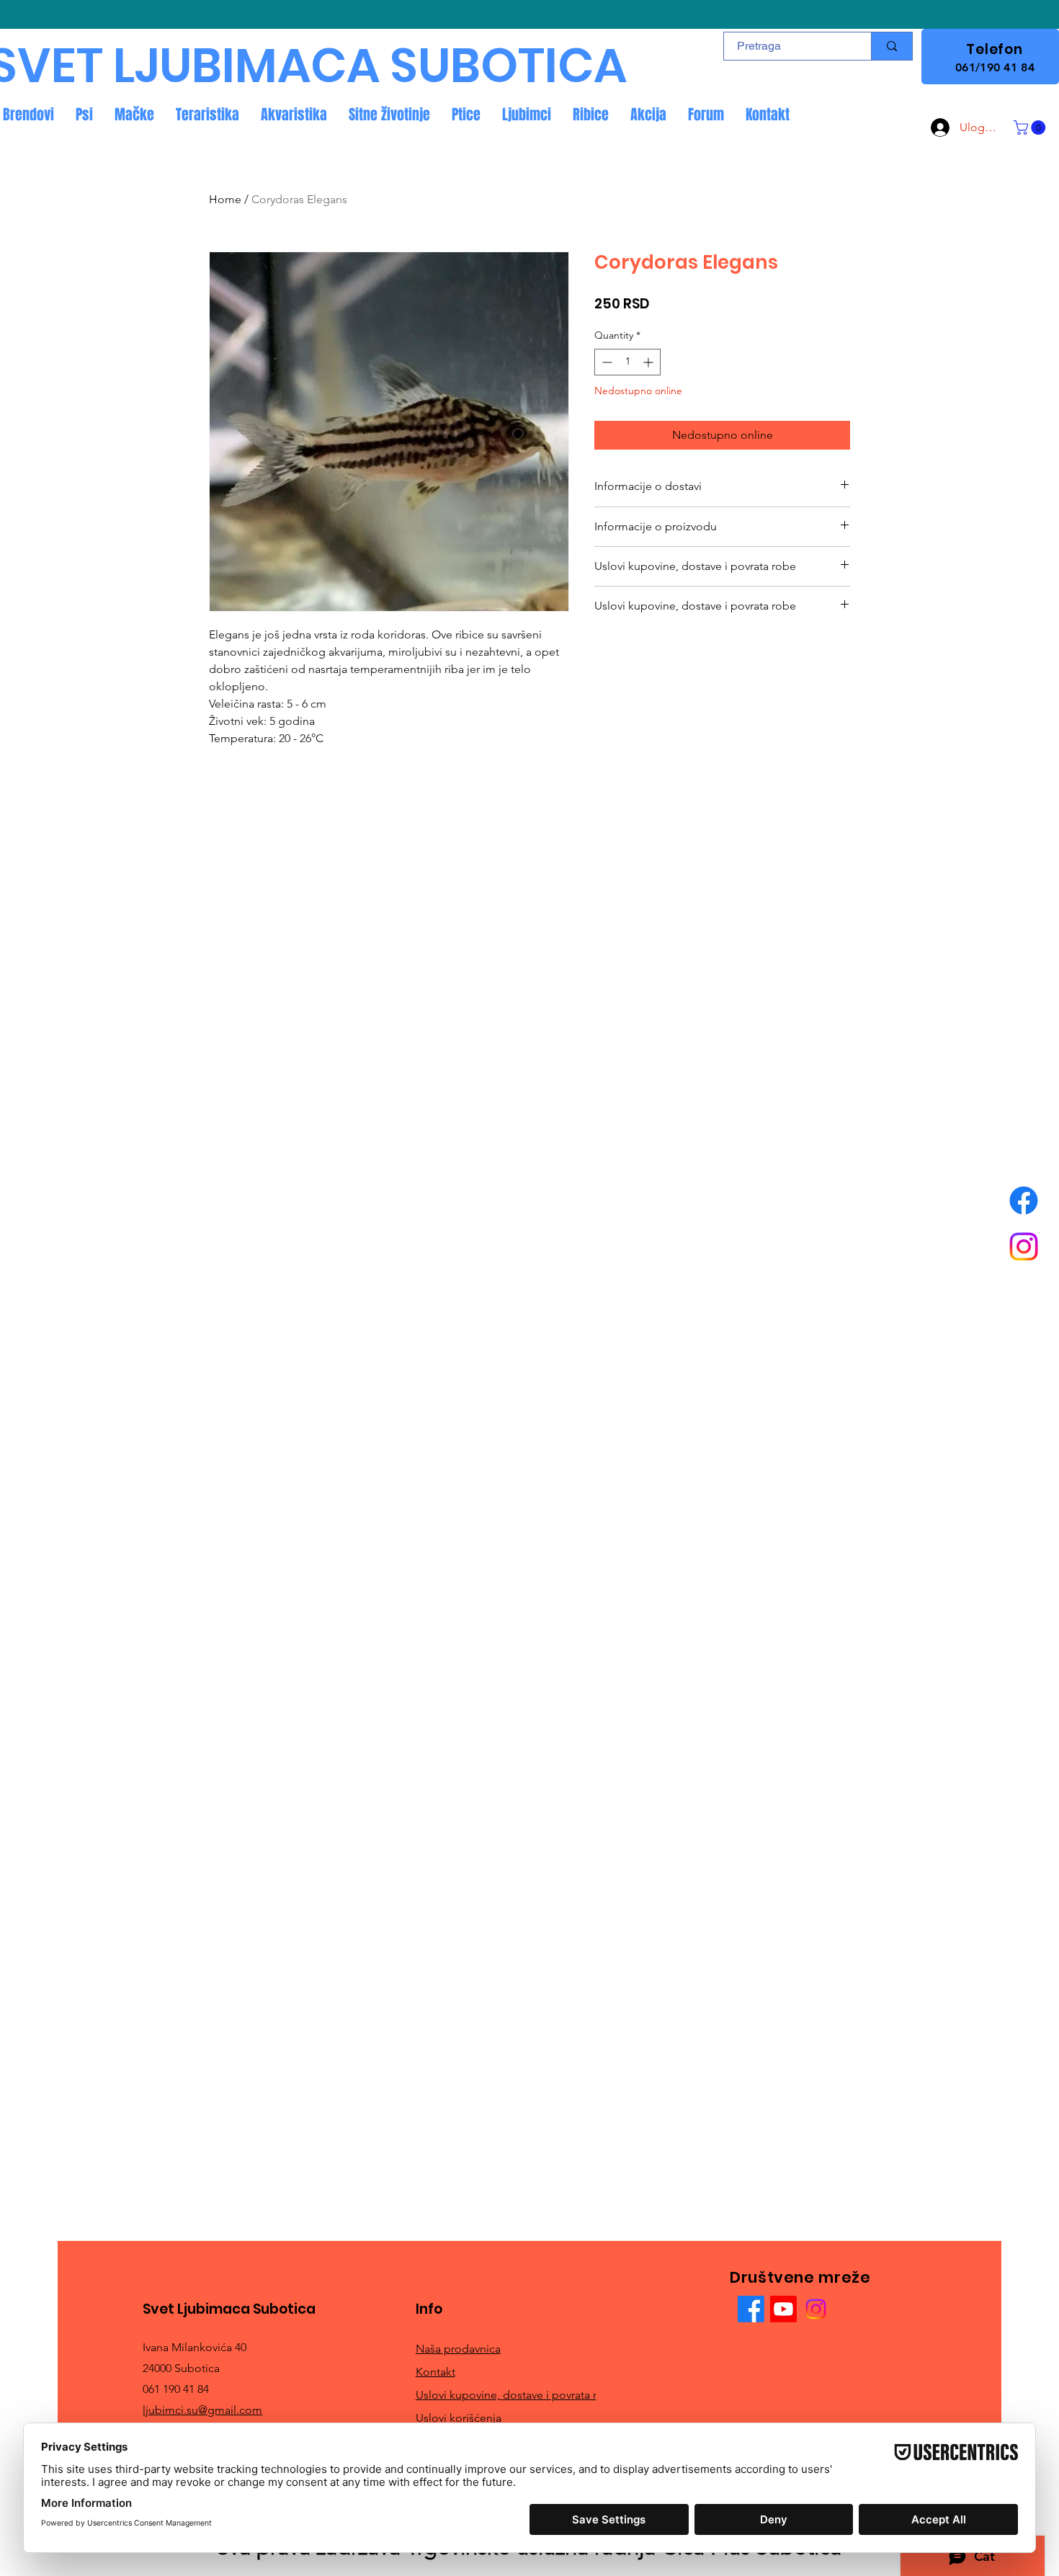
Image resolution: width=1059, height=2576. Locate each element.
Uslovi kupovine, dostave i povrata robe (517, 2395)
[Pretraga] (892, 46)
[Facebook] (1024, 1200)
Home (225, 199)
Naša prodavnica (458, 2349)
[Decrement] (606, 362)
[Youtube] (783, 2309)
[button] (1031, 128)
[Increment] (649, 362)
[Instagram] (1024, 1247)
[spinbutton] (627, 362)
